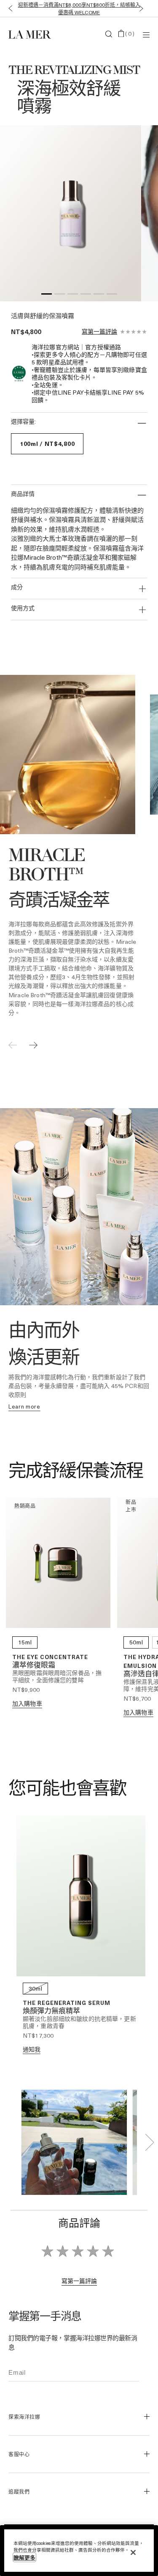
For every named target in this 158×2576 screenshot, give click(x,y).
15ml (25, 1642)
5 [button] (99, 295)
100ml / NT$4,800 (47, 444)
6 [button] (112, 295)
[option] (71, 213)
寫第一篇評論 (99, 332)
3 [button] (73, 295)
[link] (24, 1407)
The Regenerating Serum (67, 2003)
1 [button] (47, 295)
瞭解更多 (24, 2557)
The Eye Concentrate (50, 1657)
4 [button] (86, 295)
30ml (36, 1988)
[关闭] (133, 2552)
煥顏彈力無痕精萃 (51, 2011)
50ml (136, 1642)
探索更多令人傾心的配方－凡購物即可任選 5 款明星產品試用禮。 (79, 8)
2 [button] (60, 295)
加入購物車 (27, 1703)
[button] (9, 9)
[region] (79, 2551)
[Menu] (146, 34)
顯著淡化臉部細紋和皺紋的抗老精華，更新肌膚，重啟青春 (79, 2022)
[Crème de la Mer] (32, 34)
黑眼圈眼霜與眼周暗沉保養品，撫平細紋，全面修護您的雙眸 (57, 1676)
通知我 (32, 2049)
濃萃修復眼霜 (34, 1666)
